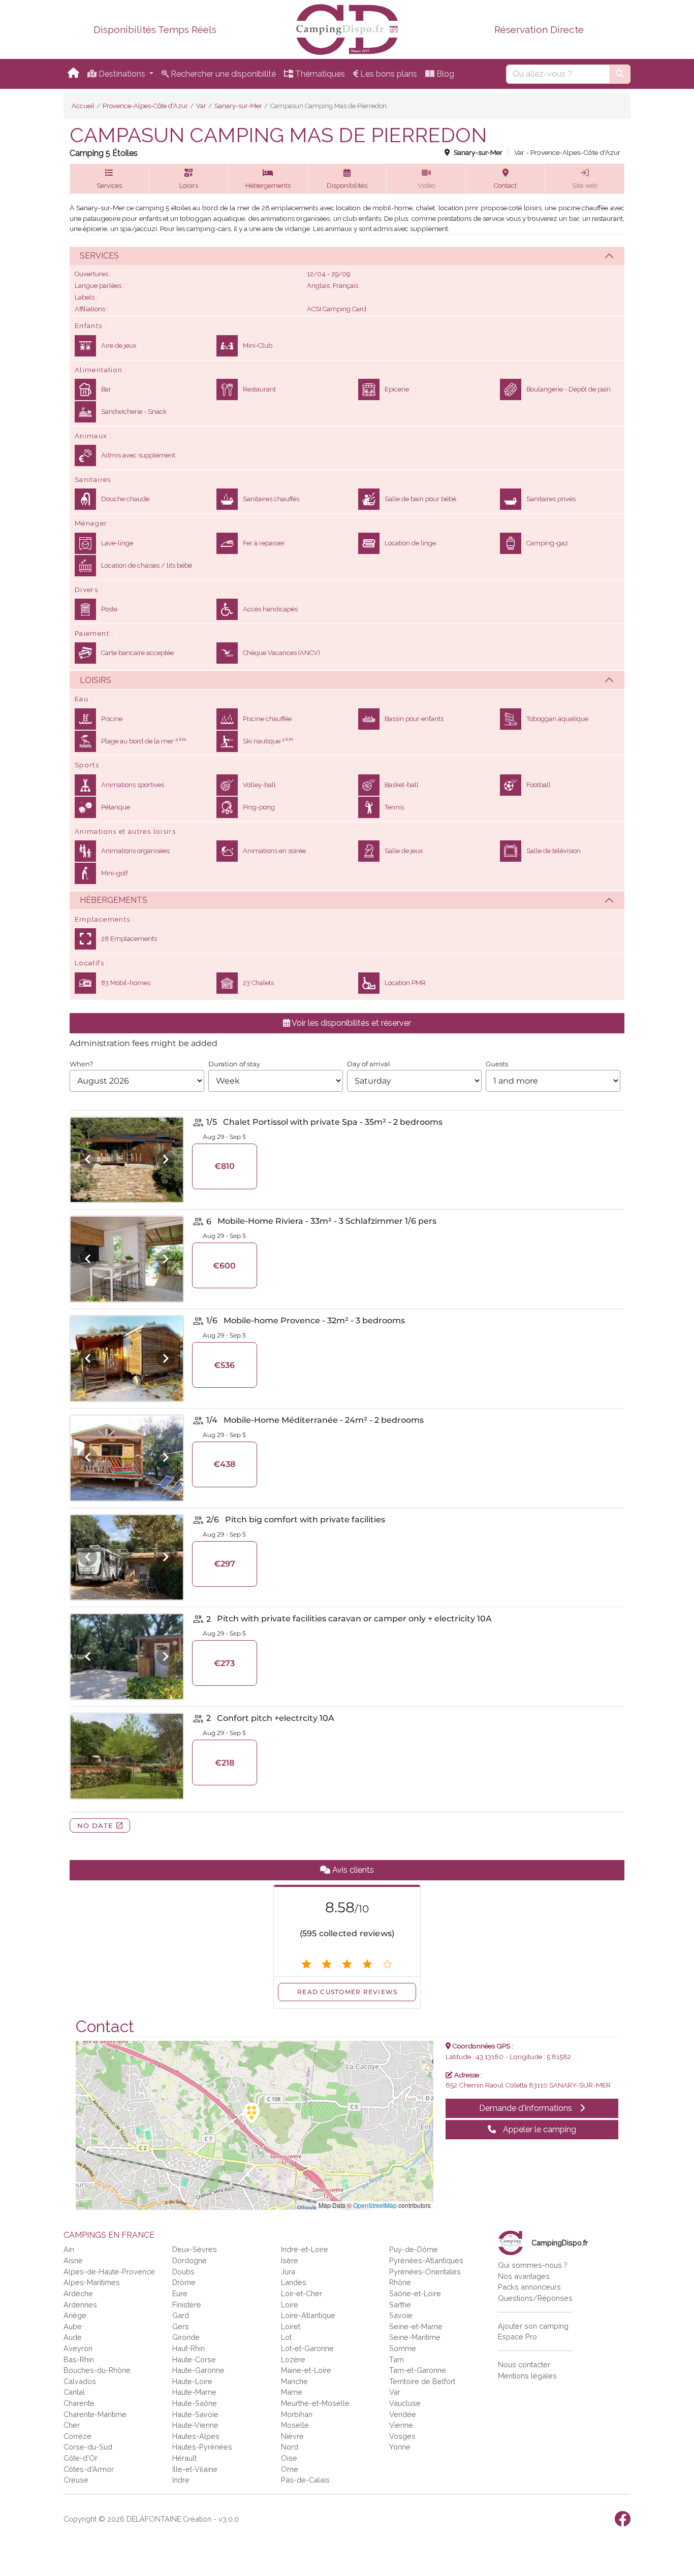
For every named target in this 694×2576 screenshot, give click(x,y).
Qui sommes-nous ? (533, 2265)
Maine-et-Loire (306, 2370)
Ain (69, 2249)
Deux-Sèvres (195, 2249)
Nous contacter (524, 2365)
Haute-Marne (194, 2392)
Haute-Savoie (195, 2414)
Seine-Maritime (415, 2337)
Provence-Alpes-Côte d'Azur (145, 106)
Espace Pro (517, 2337)
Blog (444, 74)
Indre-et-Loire (305, 2249)
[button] (109, 179)
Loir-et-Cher (302, 2293)
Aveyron (78, 2348)
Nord (290, 2447)
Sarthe (400, 2305)
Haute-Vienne (195, 2425)
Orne (290, 2469)
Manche (294, 2381)
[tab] (347, 256)
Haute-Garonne (198, 2370)
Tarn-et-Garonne (418, 2370)
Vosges (402, 2436)
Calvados (80, 2381)
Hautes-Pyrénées (202, 2447)
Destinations (122, 74)
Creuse (76, 2480)
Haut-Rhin (188, 2348)
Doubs (183, 2272)
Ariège (75, 2315)
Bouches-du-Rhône (97, 2370)
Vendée (403, 2414)
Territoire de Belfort (422, 2381)
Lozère (293, 2359)
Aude (73, 2337)
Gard (181, 2315)
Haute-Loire (192, 2381)
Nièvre (292, 2436)
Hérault (184, 2458)
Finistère (187, 2305)
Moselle (295, 2425)
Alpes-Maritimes (92, 2282)
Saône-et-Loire (415, 2293)
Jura (288, 2272)
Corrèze (77, 2436)
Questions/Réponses (535, 2298)
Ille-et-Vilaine (195, 2469)
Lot (286, 2337)
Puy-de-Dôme (414, 2249)
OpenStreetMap (375, 2205)
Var (201, 106)
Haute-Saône (195, 2403)
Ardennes (80, 2305)
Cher (72, 2425)
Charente (79, 2403)
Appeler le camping (539, 2129)
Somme (403, 2348)
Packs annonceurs (529, 2287)
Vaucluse (405, 2403)
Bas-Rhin (79, 2359)
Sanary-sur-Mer (238, 106)
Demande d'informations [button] (527, 2108)
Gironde (186, 2337)
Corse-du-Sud (88, 2447)
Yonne (400, 2447)
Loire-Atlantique (308, 2315)
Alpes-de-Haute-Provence (109, 2272)
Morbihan (297, 2414)
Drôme (184, 2282)
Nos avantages (524, 2276)
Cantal (74, 2392)
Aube (73, 2326)
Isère (290, 2260)
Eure (180, 2293)
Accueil (83, 106)
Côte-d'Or (81, 2458)
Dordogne (190, 2260)
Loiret (291, 2326)
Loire (290, 2305)
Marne (292, 2392)
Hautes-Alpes (196, 2436)
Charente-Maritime (95, 2414)
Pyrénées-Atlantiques (426, 2260)
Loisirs (96, 680)
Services (99, 256)
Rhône (400, 2282)
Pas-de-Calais (305, 2480)
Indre (181, 2480)
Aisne (73, 2260)
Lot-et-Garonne (307, 2348)
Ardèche (78, 2293)
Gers (181, 2326)
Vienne (401, 2425)
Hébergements (114, 900)
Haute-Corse (194, 2359)
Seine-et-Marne (416, 2326)
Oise (289, 2458)
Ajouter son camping (533, 2326)
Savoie (401, 2315)
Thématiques (319, 74)
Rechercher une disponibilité (222, 74)
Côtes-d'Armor (89, 2469)
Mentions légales (527, 2376)
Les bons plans (388, 74)
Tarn (397, 2359)
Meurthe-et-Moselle (315, 2403)
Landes (294, 2282)
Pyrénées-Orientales (425, 2272)
